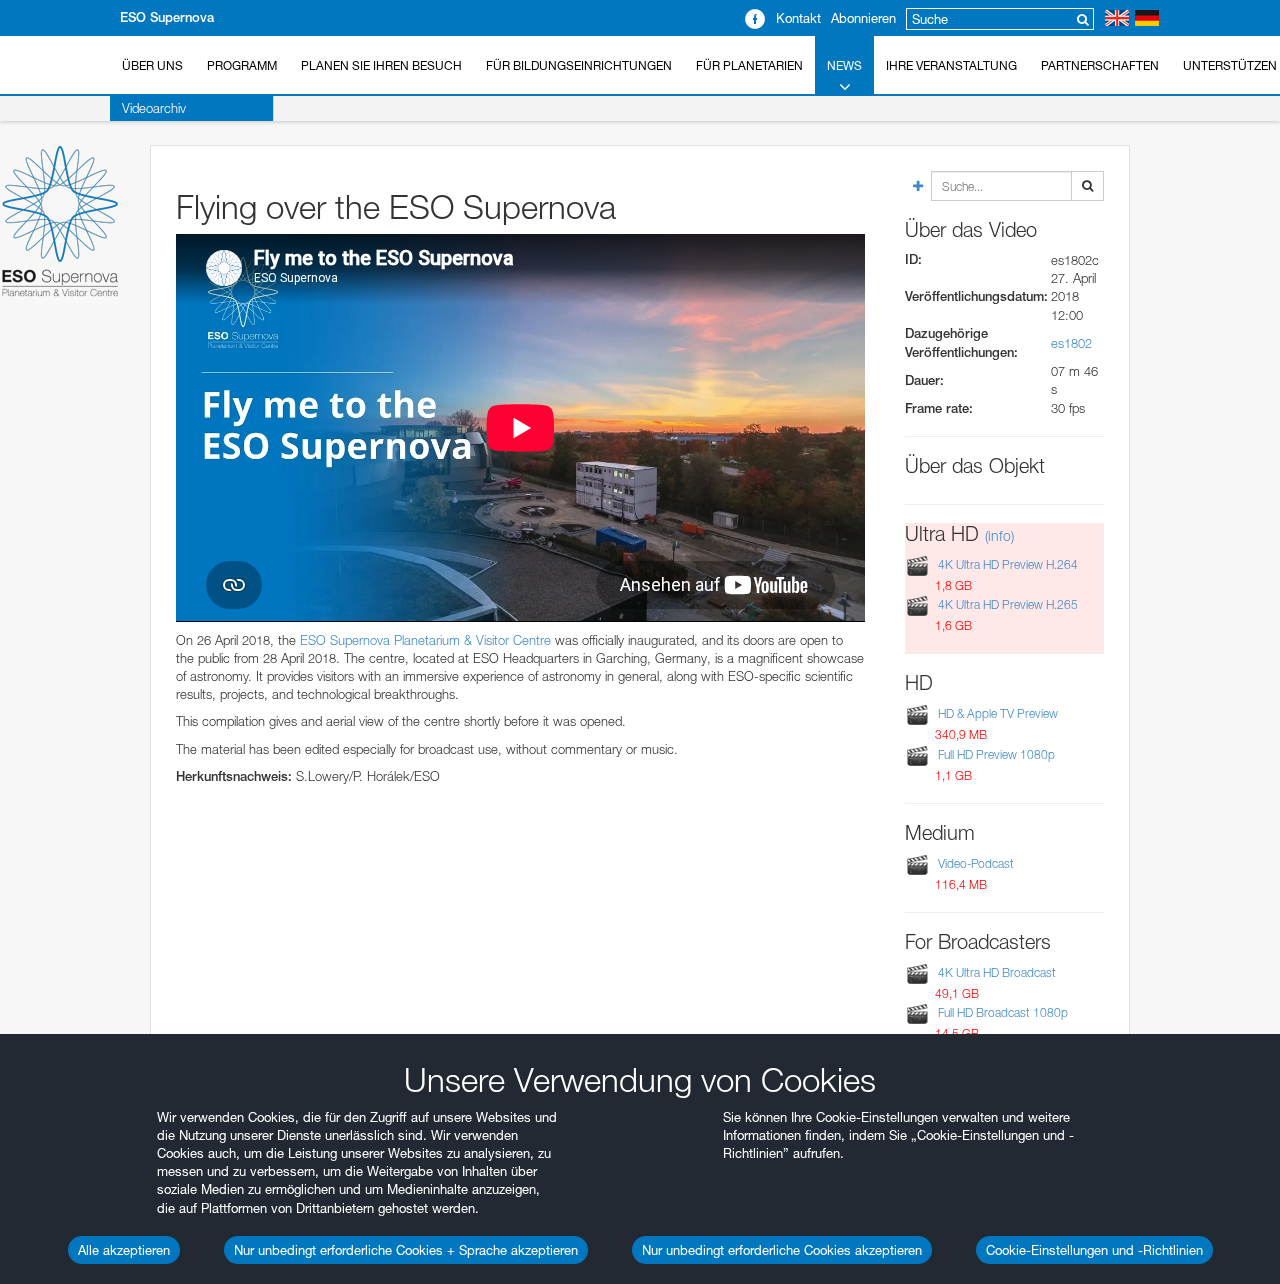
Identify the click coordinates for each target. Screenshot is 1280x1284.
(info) (999, 535)
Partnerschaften (1100, 65)
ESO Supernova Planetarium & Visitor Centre (425, 640)
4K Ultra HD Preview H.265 (1008, 605)
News (844, 65)
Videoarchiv (154, 108)
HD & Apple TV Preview (998, 713)
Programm (242, 65)
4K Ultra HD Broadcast (997, 972)
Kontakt (798, 18)
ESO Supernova (167, 17)
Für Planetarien (749, 65)
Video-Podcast (976, 863)
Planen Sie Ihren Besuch (381, 65)
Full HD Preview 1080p (996, 754)
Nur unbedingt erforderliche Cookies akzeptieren (782, 1250)
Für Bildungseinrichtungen (579, 65)
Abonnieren (863, 18)
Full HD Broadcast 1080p (1003, 1013)
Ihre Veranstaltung (951, 65)
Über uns (152, 65)
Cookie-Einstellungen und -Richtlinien (1094, 1250)
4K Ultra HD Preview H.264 (1008, 564)
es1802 (1071, 343)
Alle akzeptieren (124, 1250)
